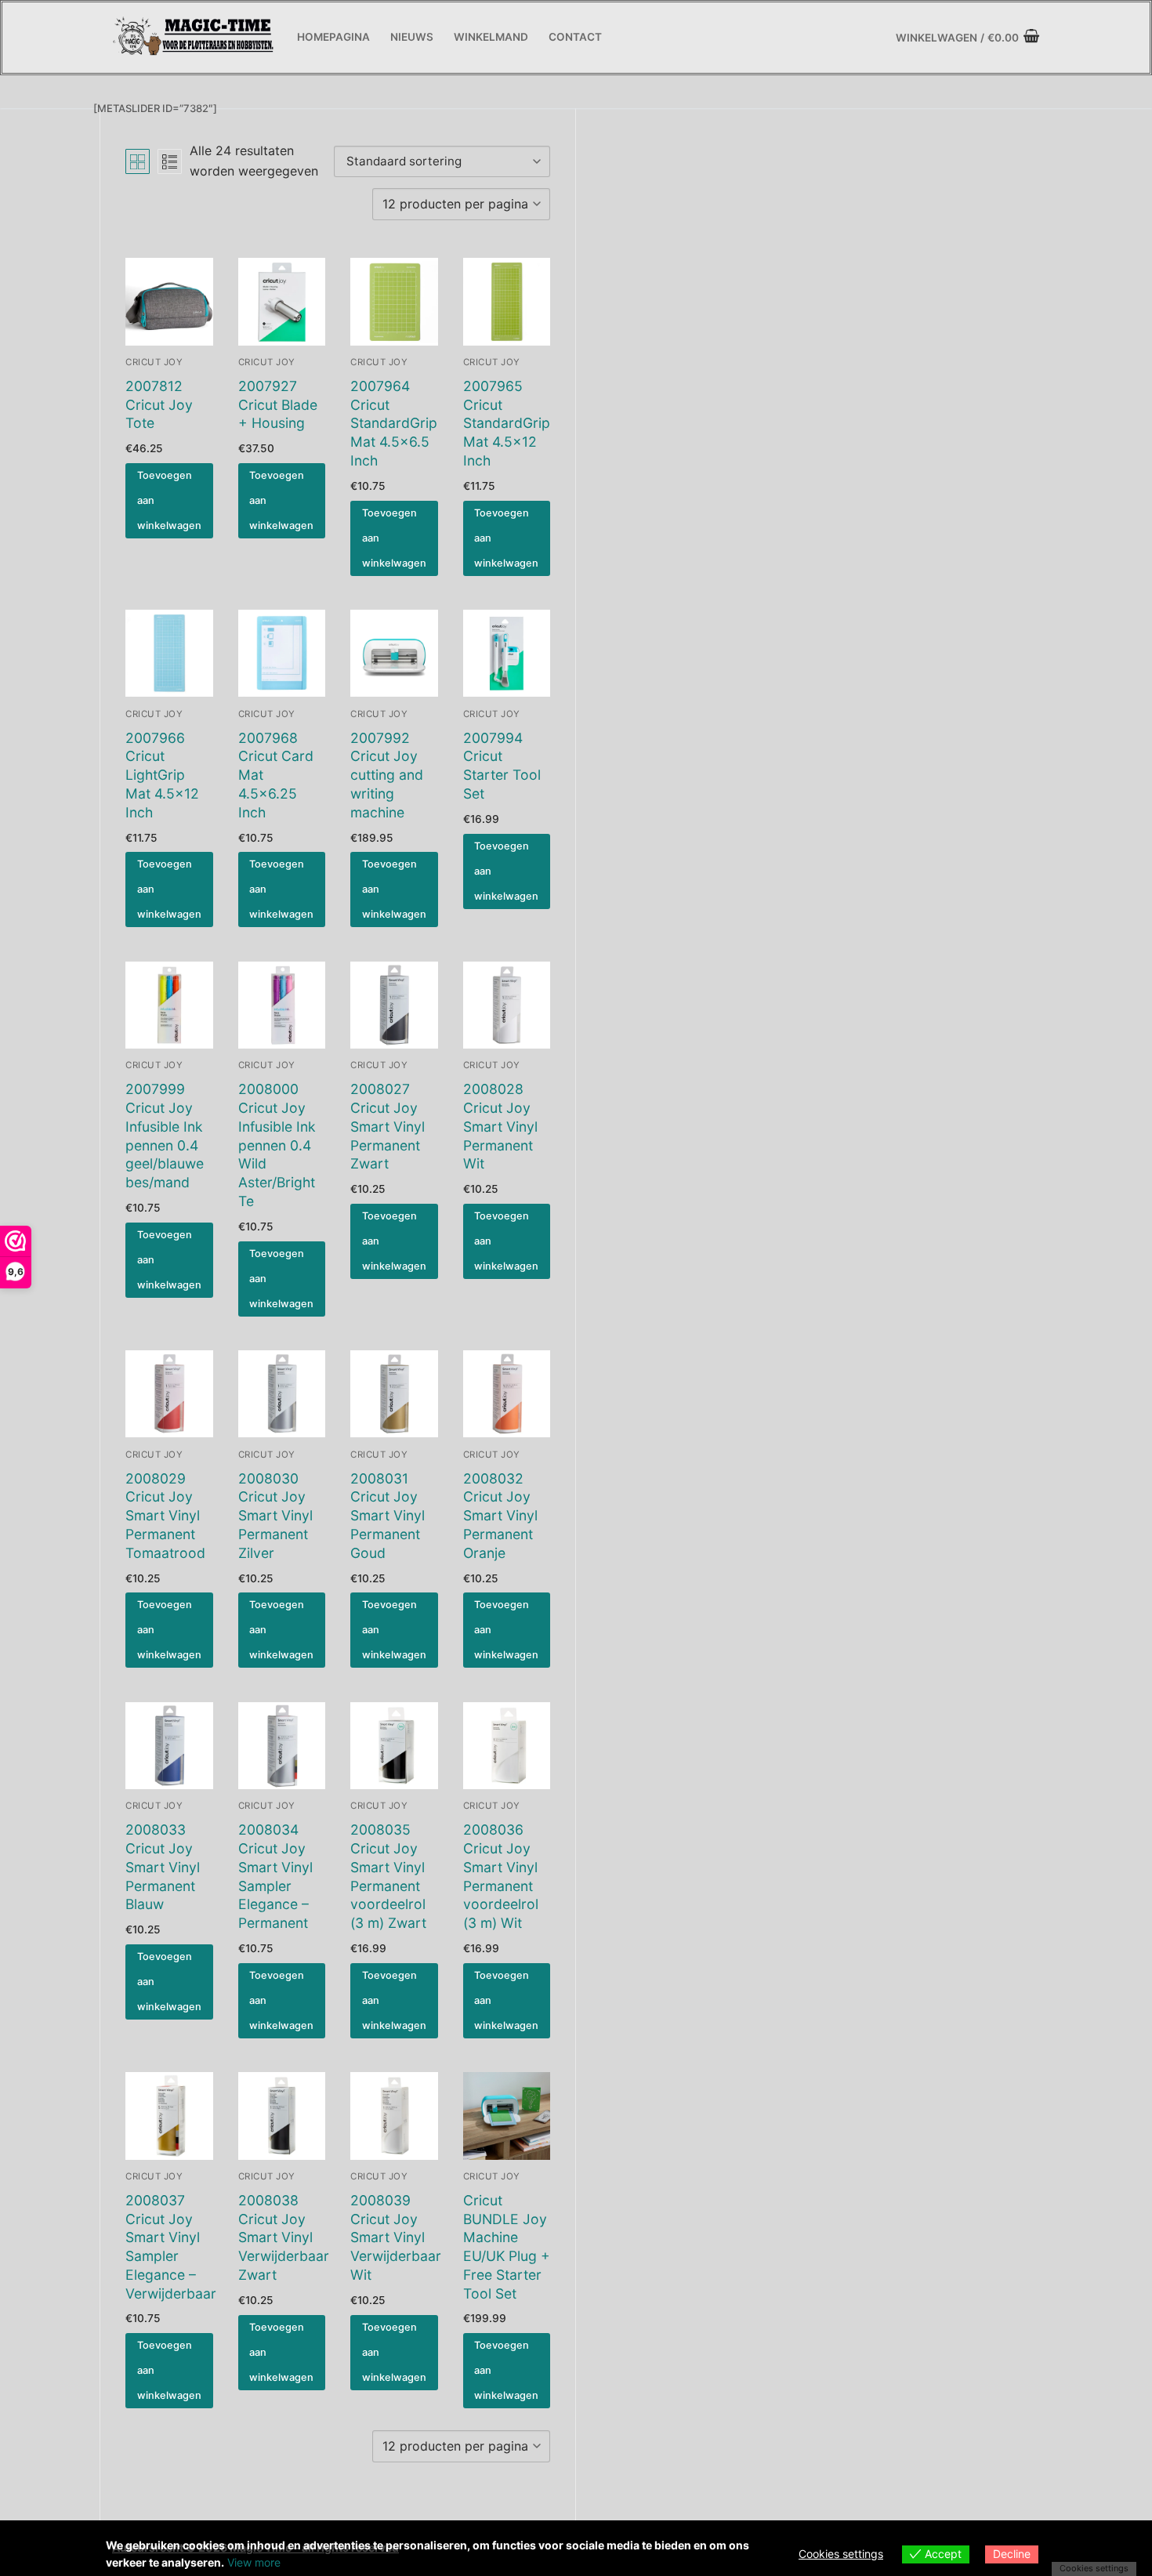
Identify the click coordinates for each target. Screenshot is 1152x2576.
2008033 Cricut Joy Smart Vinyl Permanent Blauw (163, 1867)
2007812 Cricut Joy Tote (159, 405)
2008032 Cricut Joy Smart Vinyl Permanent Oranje (500, 1516)
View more (254, 2562)
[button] (169, 501)
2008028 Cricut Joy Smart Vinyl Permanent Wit (500, 1126)
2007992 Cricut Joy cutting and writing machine (387, 775)
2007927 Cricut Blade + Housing (278, 405)
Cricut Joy (154, 362)
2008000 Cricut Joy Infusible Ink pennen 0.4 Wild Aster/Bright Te (277, 1145)
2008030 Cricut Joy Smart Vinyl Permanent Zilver (275, 1516)
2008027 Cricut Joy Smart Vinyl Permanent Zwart (388, 1126)
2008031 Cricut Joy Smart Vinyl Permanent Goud (388, 1516)
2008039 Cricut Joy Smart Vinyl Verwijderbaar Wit (396, 2237)
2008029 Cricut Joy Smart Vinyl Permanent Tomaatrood (165, 1516)
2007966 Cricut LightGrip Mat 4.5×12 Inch (162, 775)
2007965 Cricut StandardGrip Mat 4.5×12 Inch (507, 423)
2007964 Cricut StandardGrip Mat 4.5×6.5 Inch (394, 423)
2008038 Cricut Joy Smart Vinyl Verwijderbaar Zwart (284, 2237)
